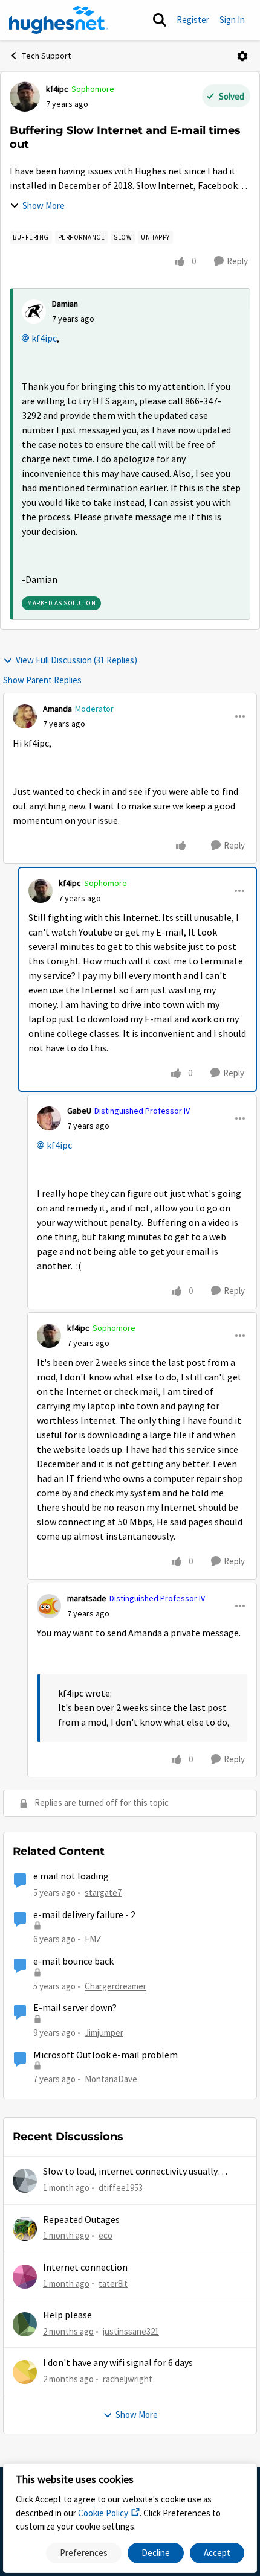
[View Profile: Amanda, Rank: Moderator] (25, 716)
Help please (67, 2315)
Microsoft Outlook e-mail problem (106, 2055)
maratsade (87, 1598)
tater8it (113, 2284)
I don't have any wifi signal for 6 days (118, 2363)
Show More (44, 206)
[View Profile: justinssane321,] (25, 2324)
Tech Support (46, 56)
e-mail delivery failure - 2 (84, 1915)
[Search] (160, 20)
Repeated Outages (81, 2220)
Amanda (57, 709)
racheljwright (128, 2379)
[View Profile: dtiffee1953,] (25, 2181)
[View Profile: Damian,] (34, 311)
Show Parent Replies (42, 680)
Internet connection (85, 2268)
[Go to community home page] (59, 20)
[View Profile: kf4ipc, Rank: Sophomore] (25, 97)
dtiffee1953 (121, 2188)
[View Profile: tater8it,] (25, 2277)
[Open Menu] (242, 56)
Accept (217, 2553)
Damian (65, 304)
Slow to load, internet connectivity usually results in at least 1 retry (130, 2172)
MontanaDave (111, 2079)
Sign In (232, 20)
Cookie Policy (103, 2513)
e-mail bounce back (73, 1962)
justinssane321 (131, 2331)
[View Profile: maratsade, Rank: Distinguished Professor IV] (49, 1606)
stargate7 (103, 1892)
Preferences (84, 2553)
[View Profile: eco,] (25, 2229)
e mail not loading (71, 1876)
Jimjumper (104, 2032)
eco (106, 2235)
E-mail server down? (75, 2008)
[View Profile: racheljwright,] (25, 2372)
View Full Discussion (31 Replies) (76, 660)
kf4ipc (57, 89)
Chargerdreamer (115, 1986)
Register (193, 20)
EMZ (93, 1939)
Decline (156, 2553)
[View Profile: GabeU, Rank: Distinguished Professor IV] (49, 1118)
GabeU (79, 1111)
